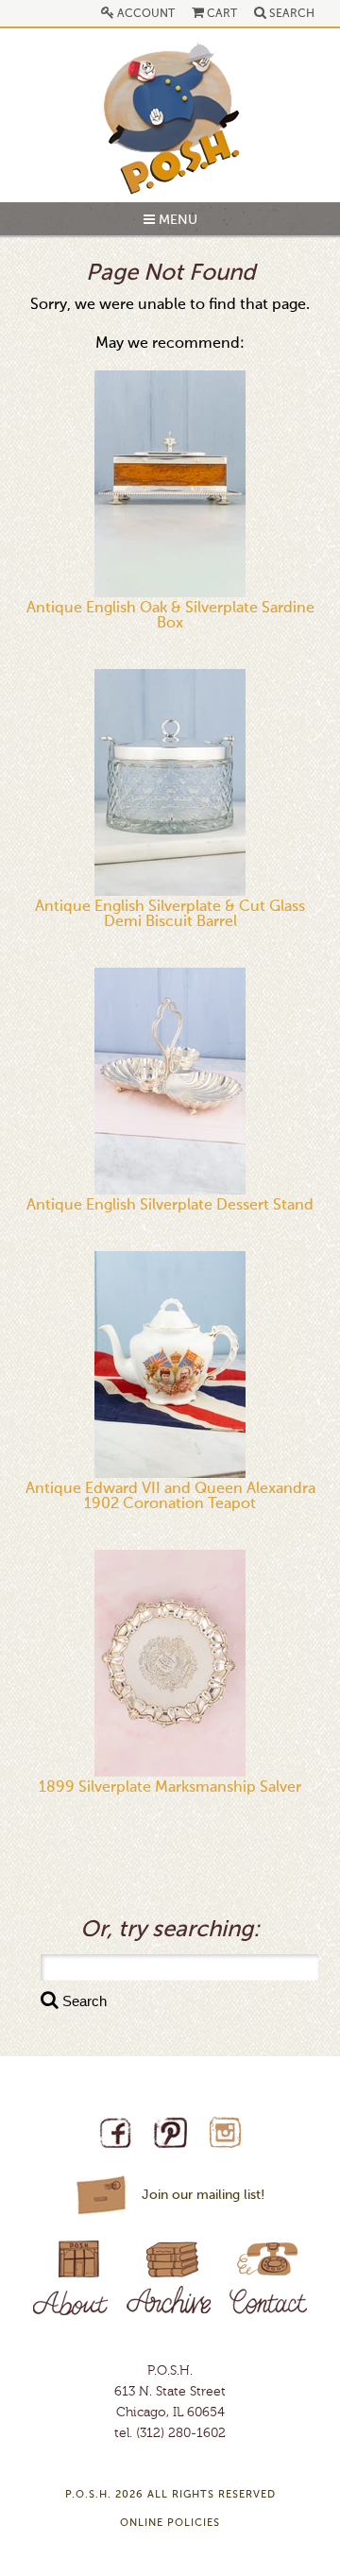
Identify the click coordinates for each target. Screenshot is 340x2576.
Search (290, 14)
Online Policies (170, 2524)
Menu (176, 220)
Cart (221, 14)
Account (144, 14)
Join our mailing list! (203, 2195)
